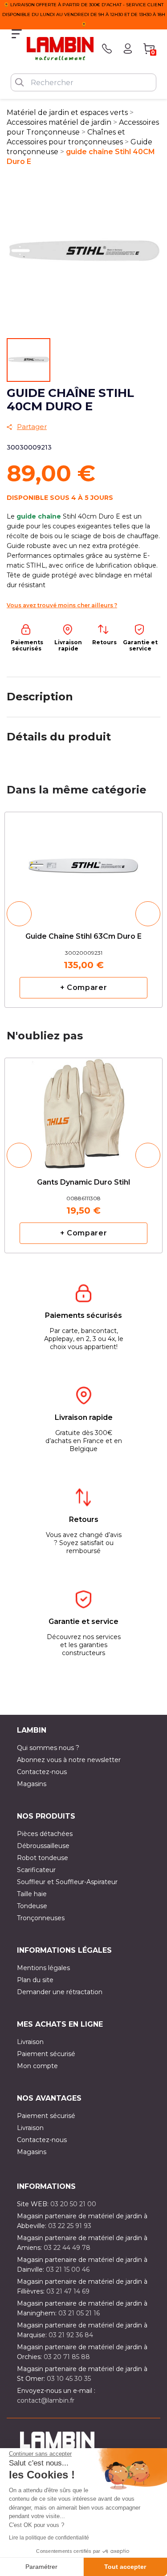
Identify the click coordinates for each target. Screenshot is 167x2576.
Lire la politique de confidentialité (49, 2538)
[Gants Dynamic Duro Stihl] (83, 1107)
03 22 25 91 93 (70, 2226)
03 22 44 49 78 (67, 2248)
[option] (83, 910)
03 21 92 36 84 (71, 2335)
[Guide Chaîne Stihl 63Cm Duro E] (83, 861)
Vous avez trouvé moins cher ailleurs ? (62, 605)
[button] (19, 914)
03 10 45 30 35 (69, 2379)
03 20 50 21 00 (73, 2204)
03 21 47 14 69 (68, 2291)
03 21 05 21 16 (79, 2313)
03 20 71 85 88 (67, 2357)
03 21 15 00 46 (68, 2269)
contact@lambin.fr (46, 2400)
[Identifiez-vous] (128, 49)
